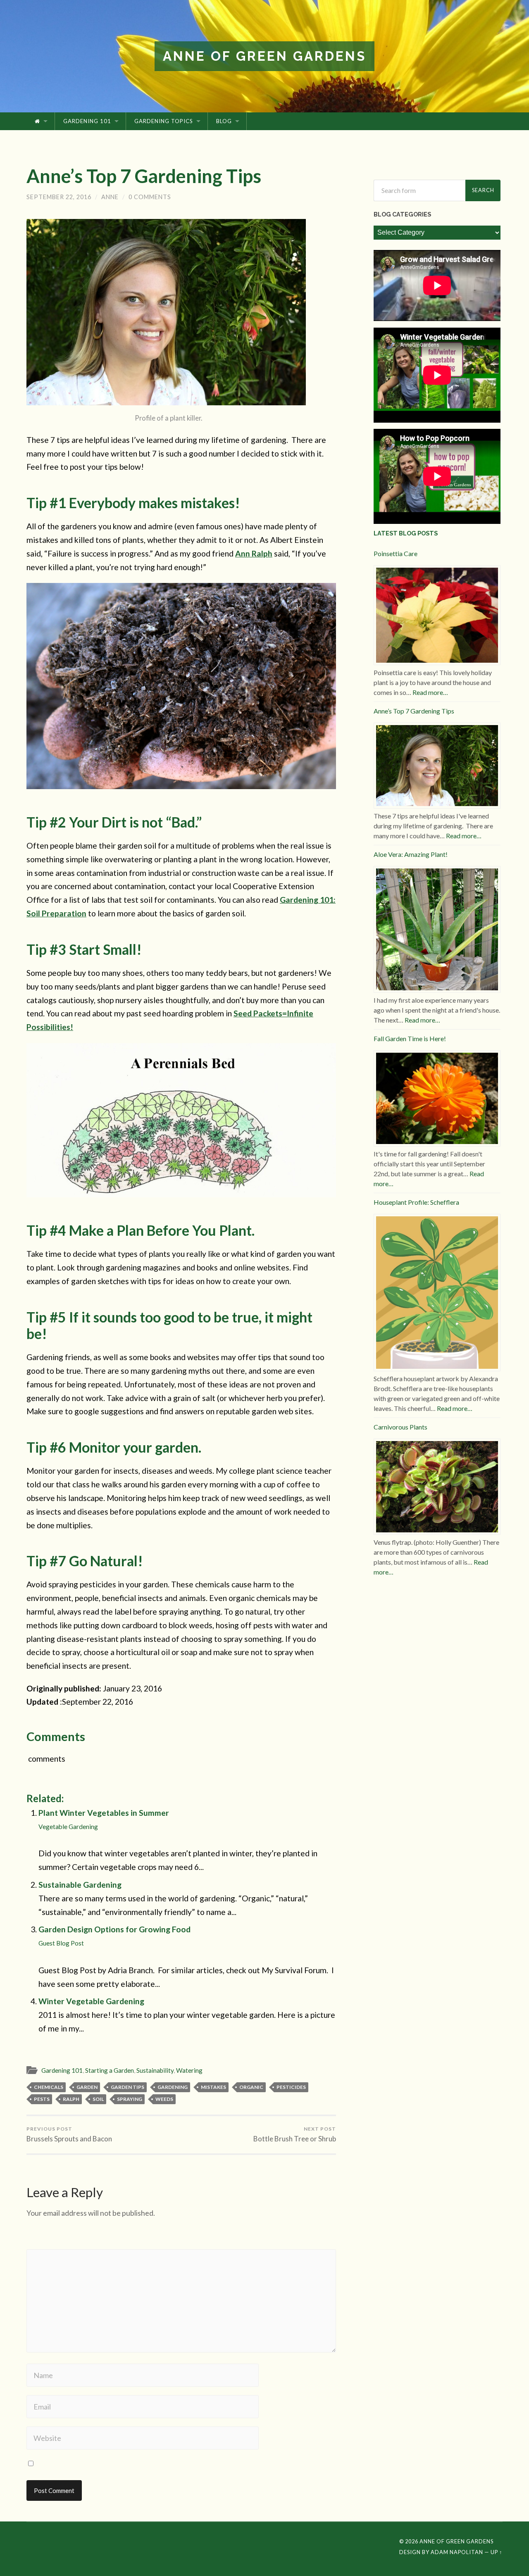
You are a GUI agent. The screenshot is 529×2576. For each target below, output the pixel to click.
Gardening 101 (87, 121)
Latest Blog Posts (406, 533)
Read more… (430, 692)
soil (98, 2099)
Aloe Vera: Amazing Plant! (411, 854)
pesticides (291, 2087)
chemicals (49, 2087)
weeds (164, 2099)
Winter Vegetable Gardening (91, 2001)
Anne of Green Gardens (264, 56)
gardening (173, 2087)
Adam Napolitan (457, 2552)
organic (251, 2087)
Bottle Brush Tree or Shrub (295, 2134)
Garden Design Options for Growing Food (114, 1936)
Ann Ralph (254, 553)
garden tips (127, 2087)
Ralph (71, 2099)
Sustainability (155, 2070)
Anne (110, 197)
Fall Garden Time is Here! (410, 1038)
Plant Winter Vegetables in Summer (104, 1819)
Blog (224, 121)
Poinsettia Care (396, 553)
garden (87, 2087)
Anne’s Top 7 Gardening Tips (144, 176)
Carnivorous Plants (400, 1427)
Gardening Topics (164, 121)
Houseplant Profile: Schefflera (416, 1202)
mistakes (213, 2087)
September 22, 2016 (59, 197)
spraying (130, 2099)
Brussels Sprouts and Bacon (69, 2134)
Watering (189, 2070)
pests (42, 2099)
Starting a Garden (110, 2070)
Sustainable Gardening (80, 1885)
